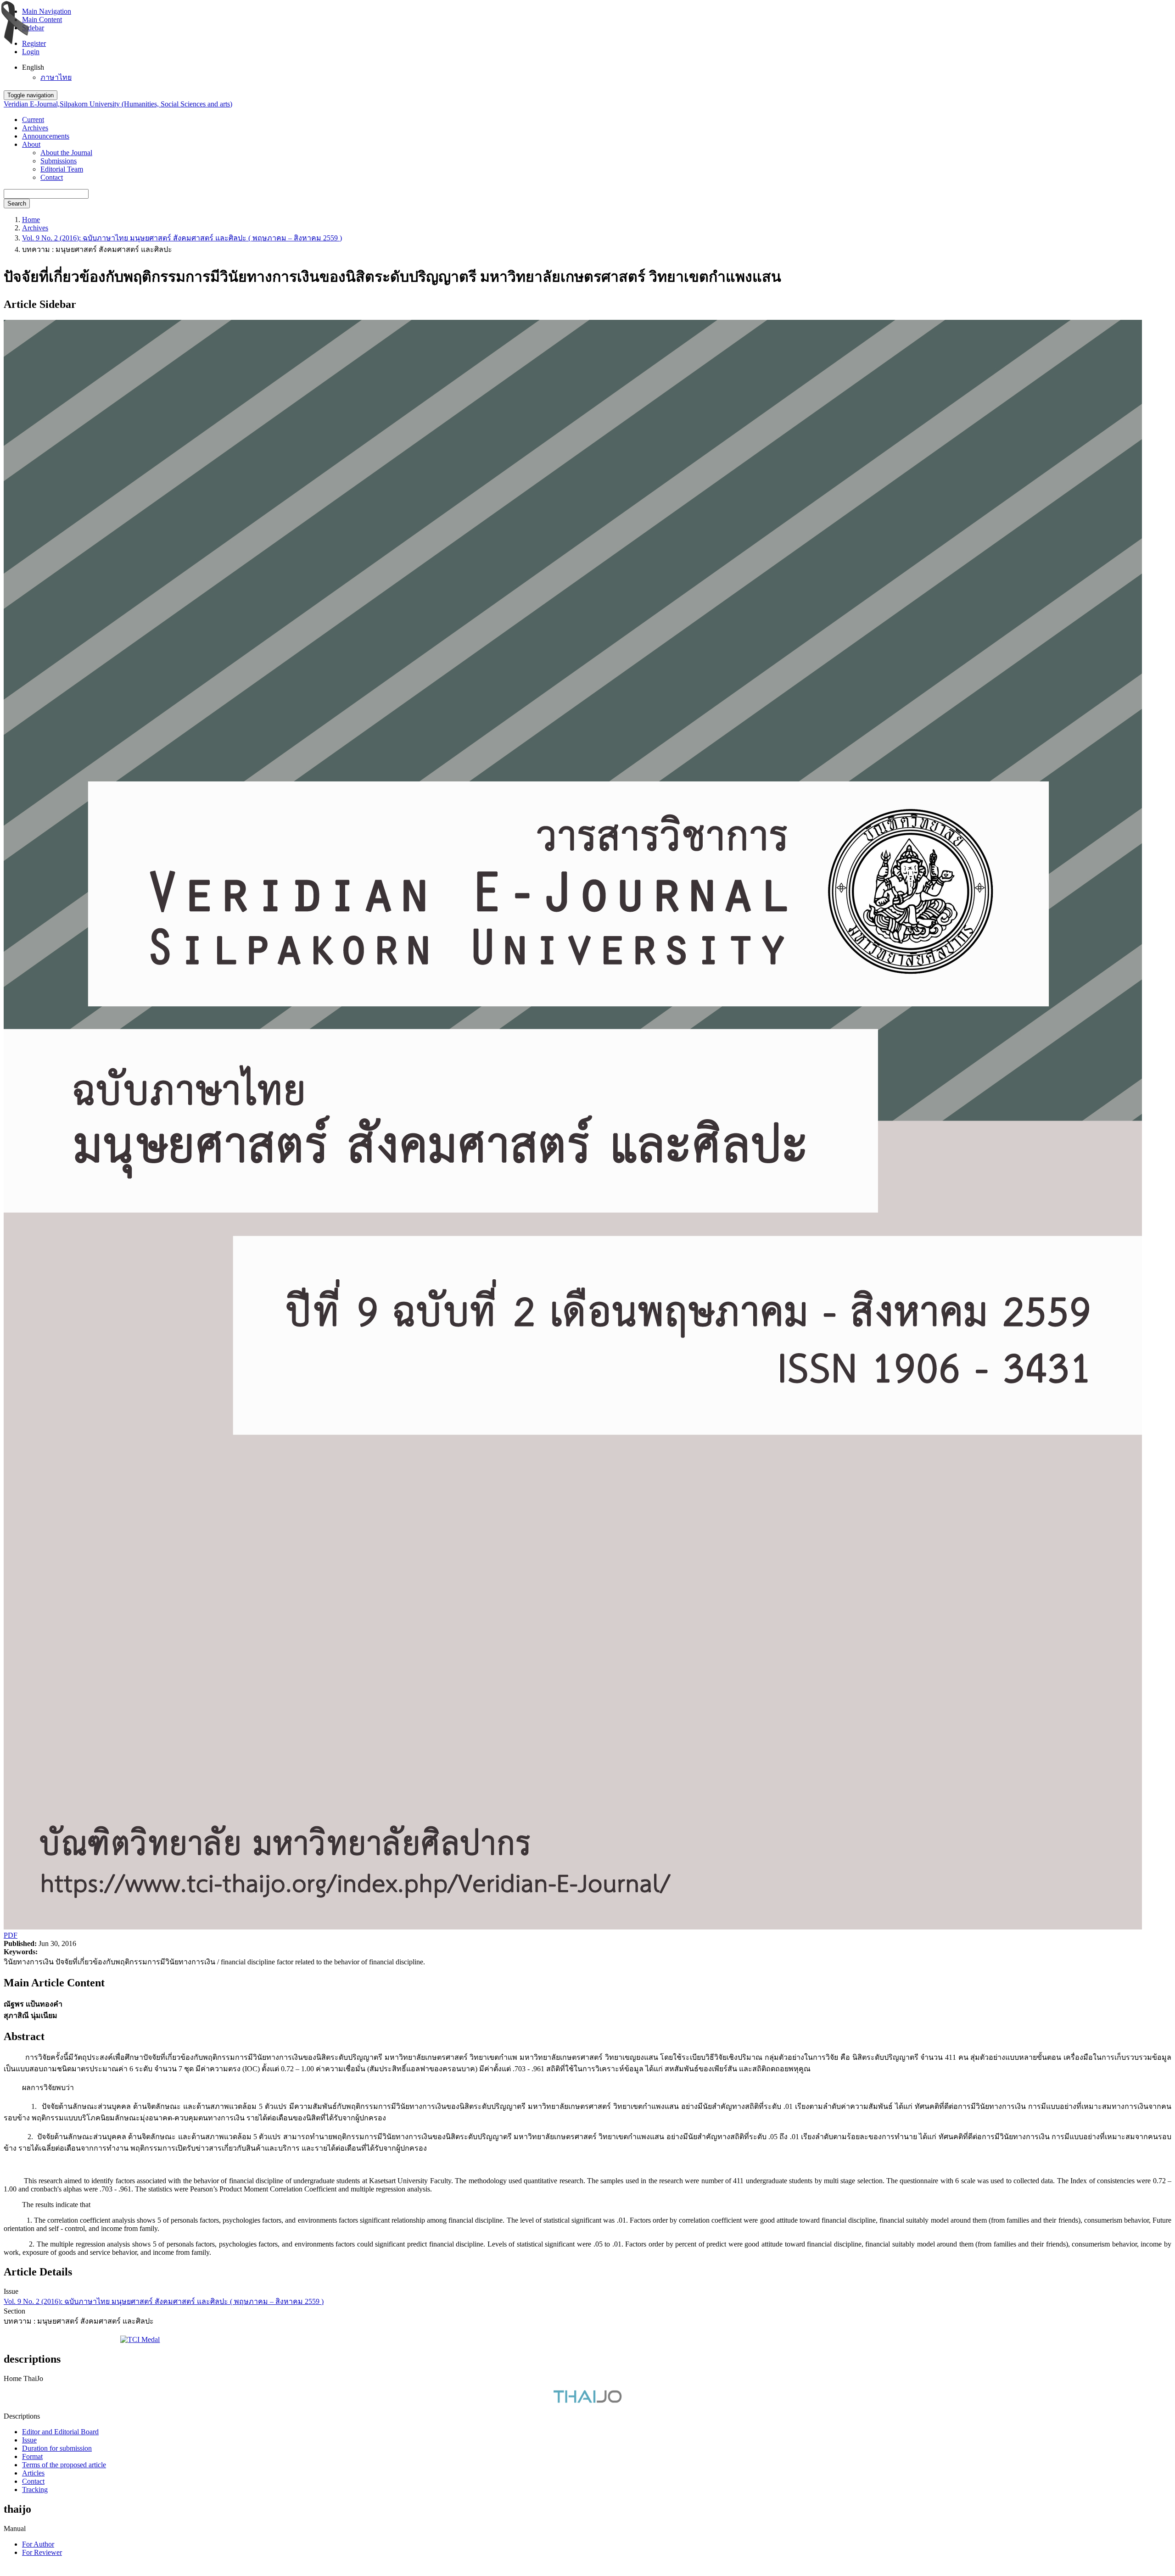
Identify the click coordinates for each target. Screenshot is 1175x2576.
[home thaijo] (587, 2400)
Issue (29, 2440)
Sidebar (33, 28)
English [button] (33, 67)
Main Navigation (47, 11)
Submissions (59, 161)
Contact (52, 177)
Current (33, 120)
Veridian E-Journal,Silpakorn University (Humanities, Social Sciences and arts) (118, 104)
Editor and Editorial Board (60, 2432)
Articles (33, 2473)
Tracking (35, 2490)
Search (17, 204)
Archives (35, 128)
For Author (38, 2544)
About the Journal (66, 153)
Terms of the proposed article (64, 2465)
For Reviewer (42, 2552)
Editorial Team (62, 169)
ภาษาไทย (56, 77)
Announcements (46, 136)
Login (31, 52)
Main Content (42, 20)
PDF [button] (11, 1935)
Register (34, 43)
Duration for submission (57, 2448)
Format (32, 2456)
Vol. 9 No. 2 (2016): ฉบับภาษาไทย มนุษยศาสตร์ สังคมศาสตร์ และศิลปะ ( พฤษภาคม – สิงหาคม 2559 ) (182, 238)
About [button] (31, 144)
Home (31, 220)
